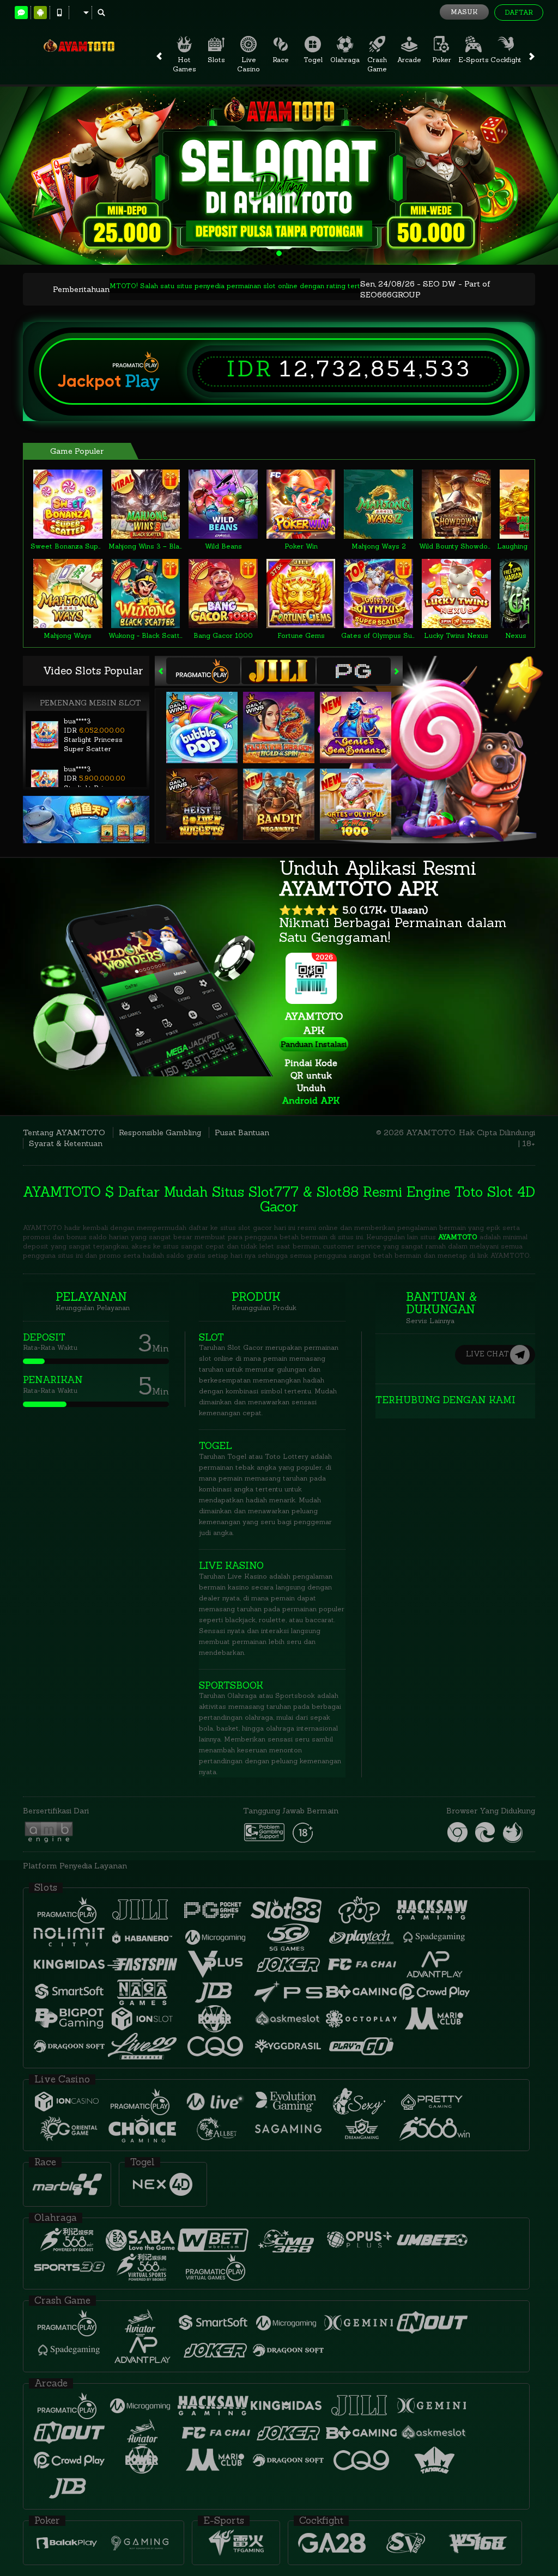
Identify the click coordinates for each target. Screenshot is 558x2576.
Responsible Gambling (160, 1132)
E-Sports (474, 60)
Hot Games (184, 64)
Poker (442, 60)
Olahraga (345, 60)
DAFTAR (519, 12)
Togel (313, 60)
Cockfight (506, 60)
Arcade (409, 60)
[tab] (203, 671)
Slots (216, 60)
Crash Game (377, 64)
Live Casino (248, 64)
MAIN (74, 504)
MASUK (464, 12)
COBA (209, 716)
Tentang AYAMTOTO (64, 1132)
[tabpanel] (279, 176)
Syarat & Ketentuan (66, 1143)
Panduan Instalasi (314, 1044)
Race (281, 60)
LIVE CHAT (487, 1354)
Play (142, 381)
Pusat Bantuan (242, 1132)
